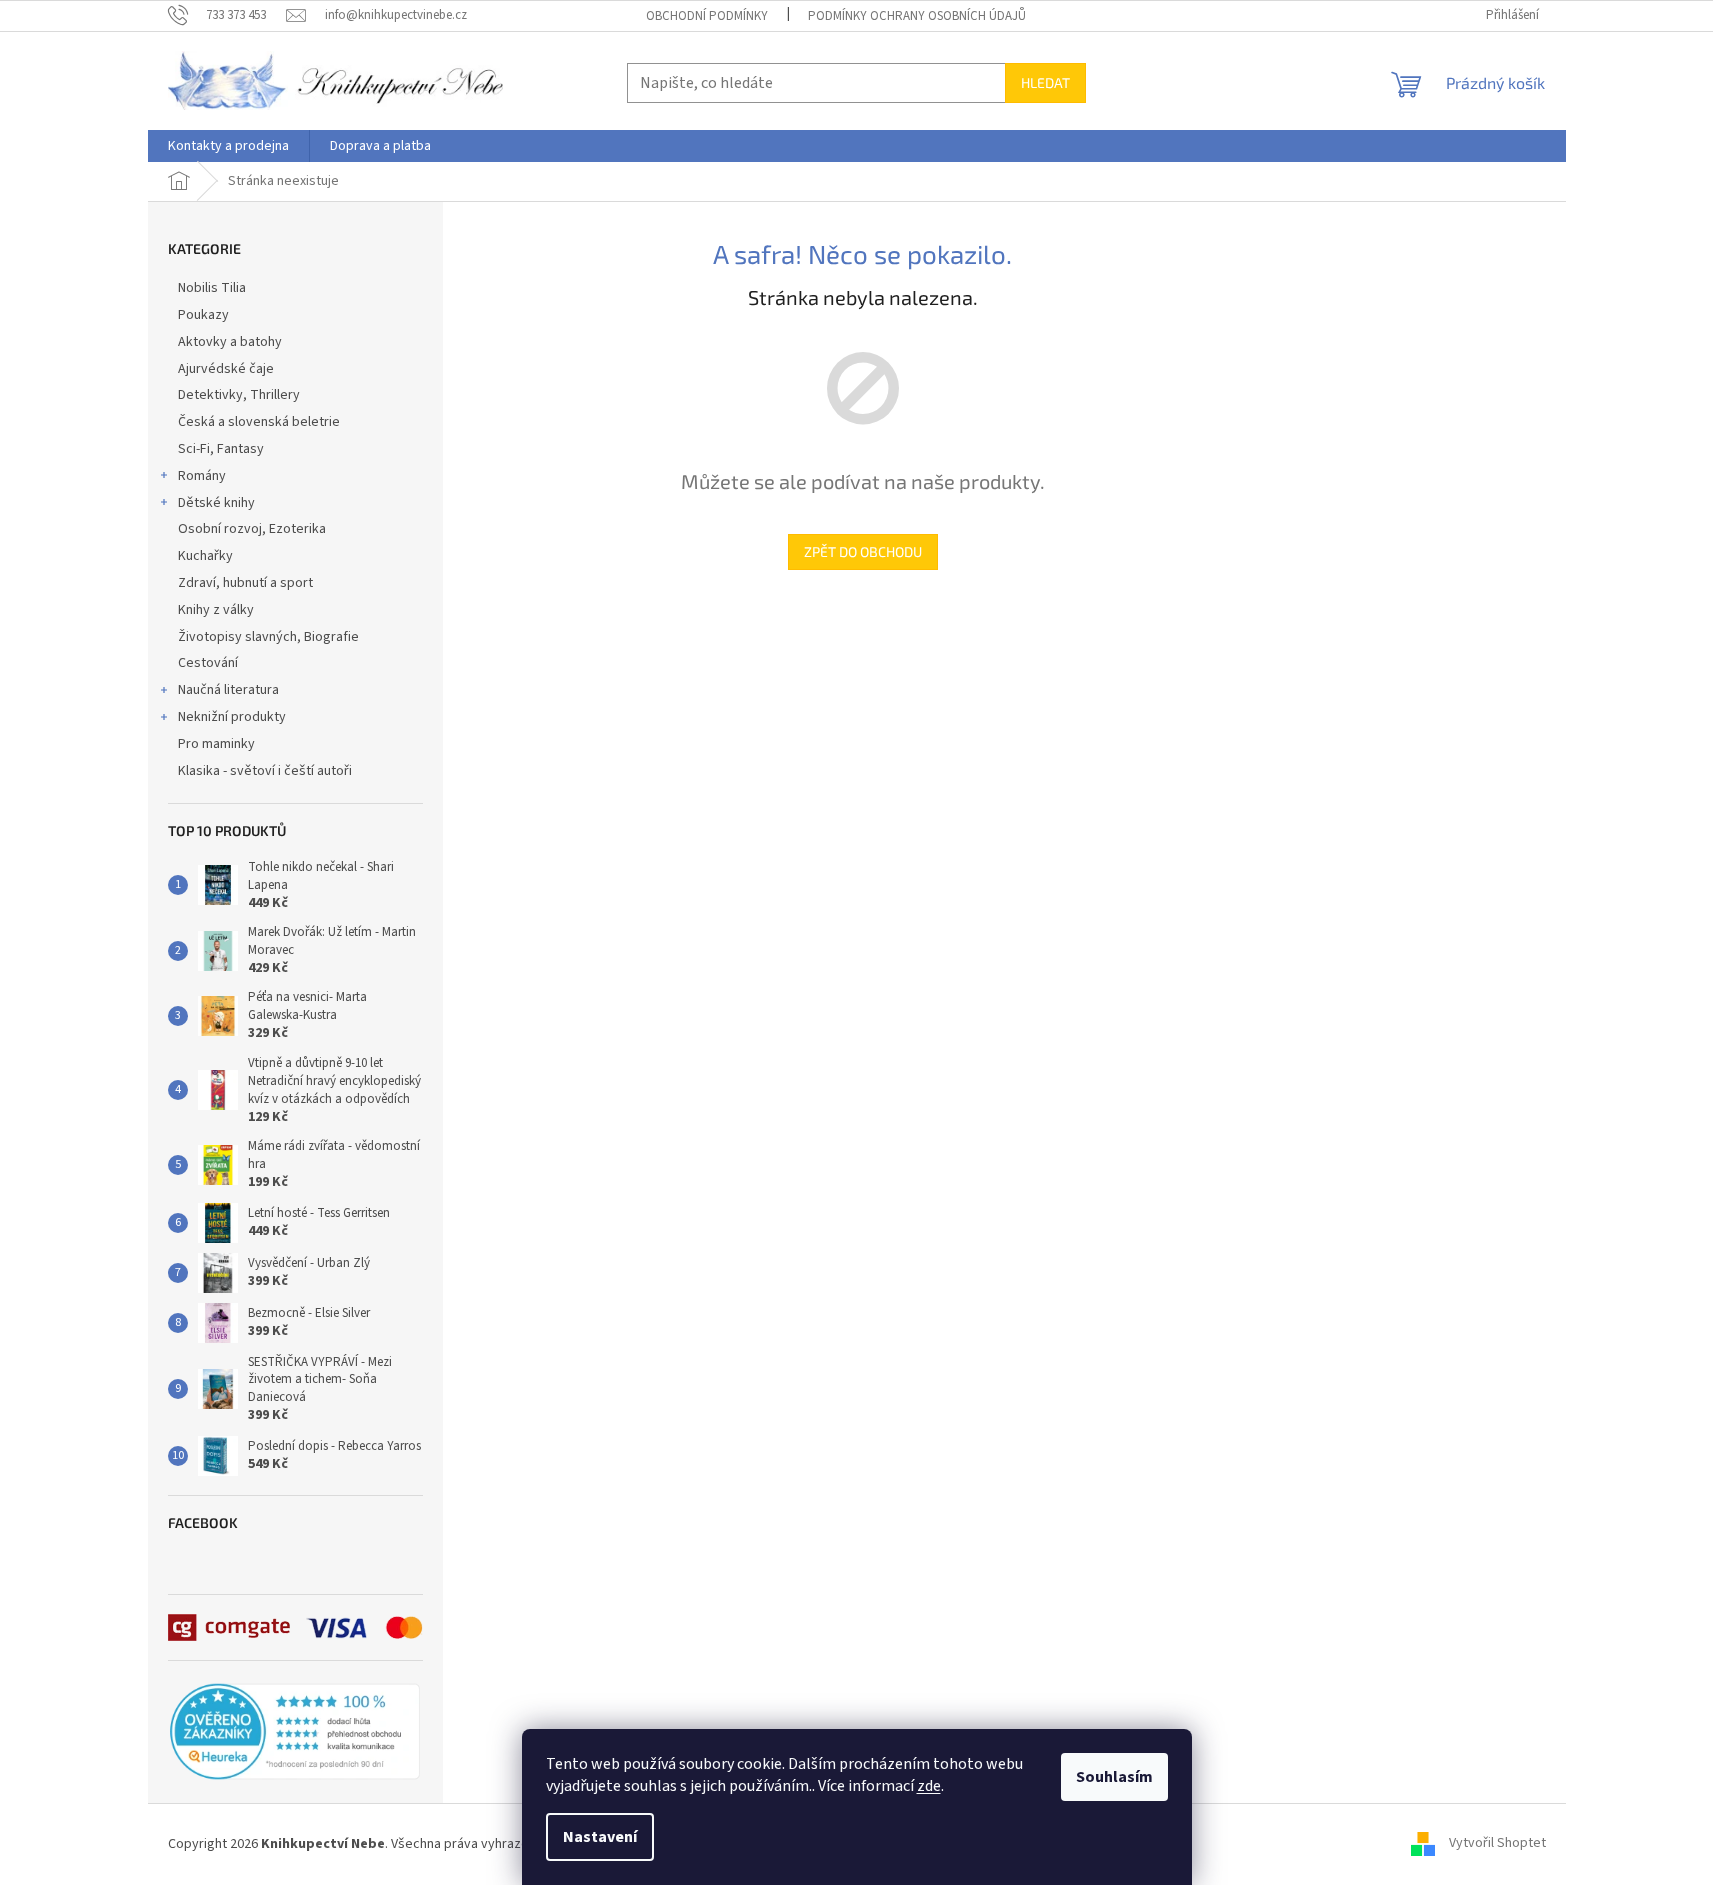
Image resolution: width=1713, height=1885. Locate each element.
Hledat (1045, 82)
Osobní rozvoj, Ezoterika (252, 529)
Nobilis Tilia (212, 288)
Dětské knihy (216, 503)
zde (929, 1786)
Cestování (208, 663)
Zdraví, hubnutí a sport (245, 583)
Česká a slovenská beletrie (259, 422)
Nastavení (600, 1837)
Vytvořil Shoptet (1497, 1844)
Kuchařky (205, 556)
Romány (202, 476)
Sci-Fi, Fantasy (221, 449)
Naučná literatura (228, 690)
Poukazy (203, 315)
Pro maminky (216, 744)
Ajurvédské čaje (226, 369)
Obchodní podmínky (707, 16)
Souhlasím (1114, 1777)
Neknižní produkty (232, 717)
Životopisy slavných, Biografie (268, 637)
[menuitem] (228, 146)
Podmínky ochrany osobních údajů (917, 16)
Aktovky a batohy (230, 342)
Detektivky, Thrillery (239, 395)
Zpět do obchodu (863, 551)
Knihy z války (216, 610)
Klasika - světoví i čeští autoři (265, 771)
